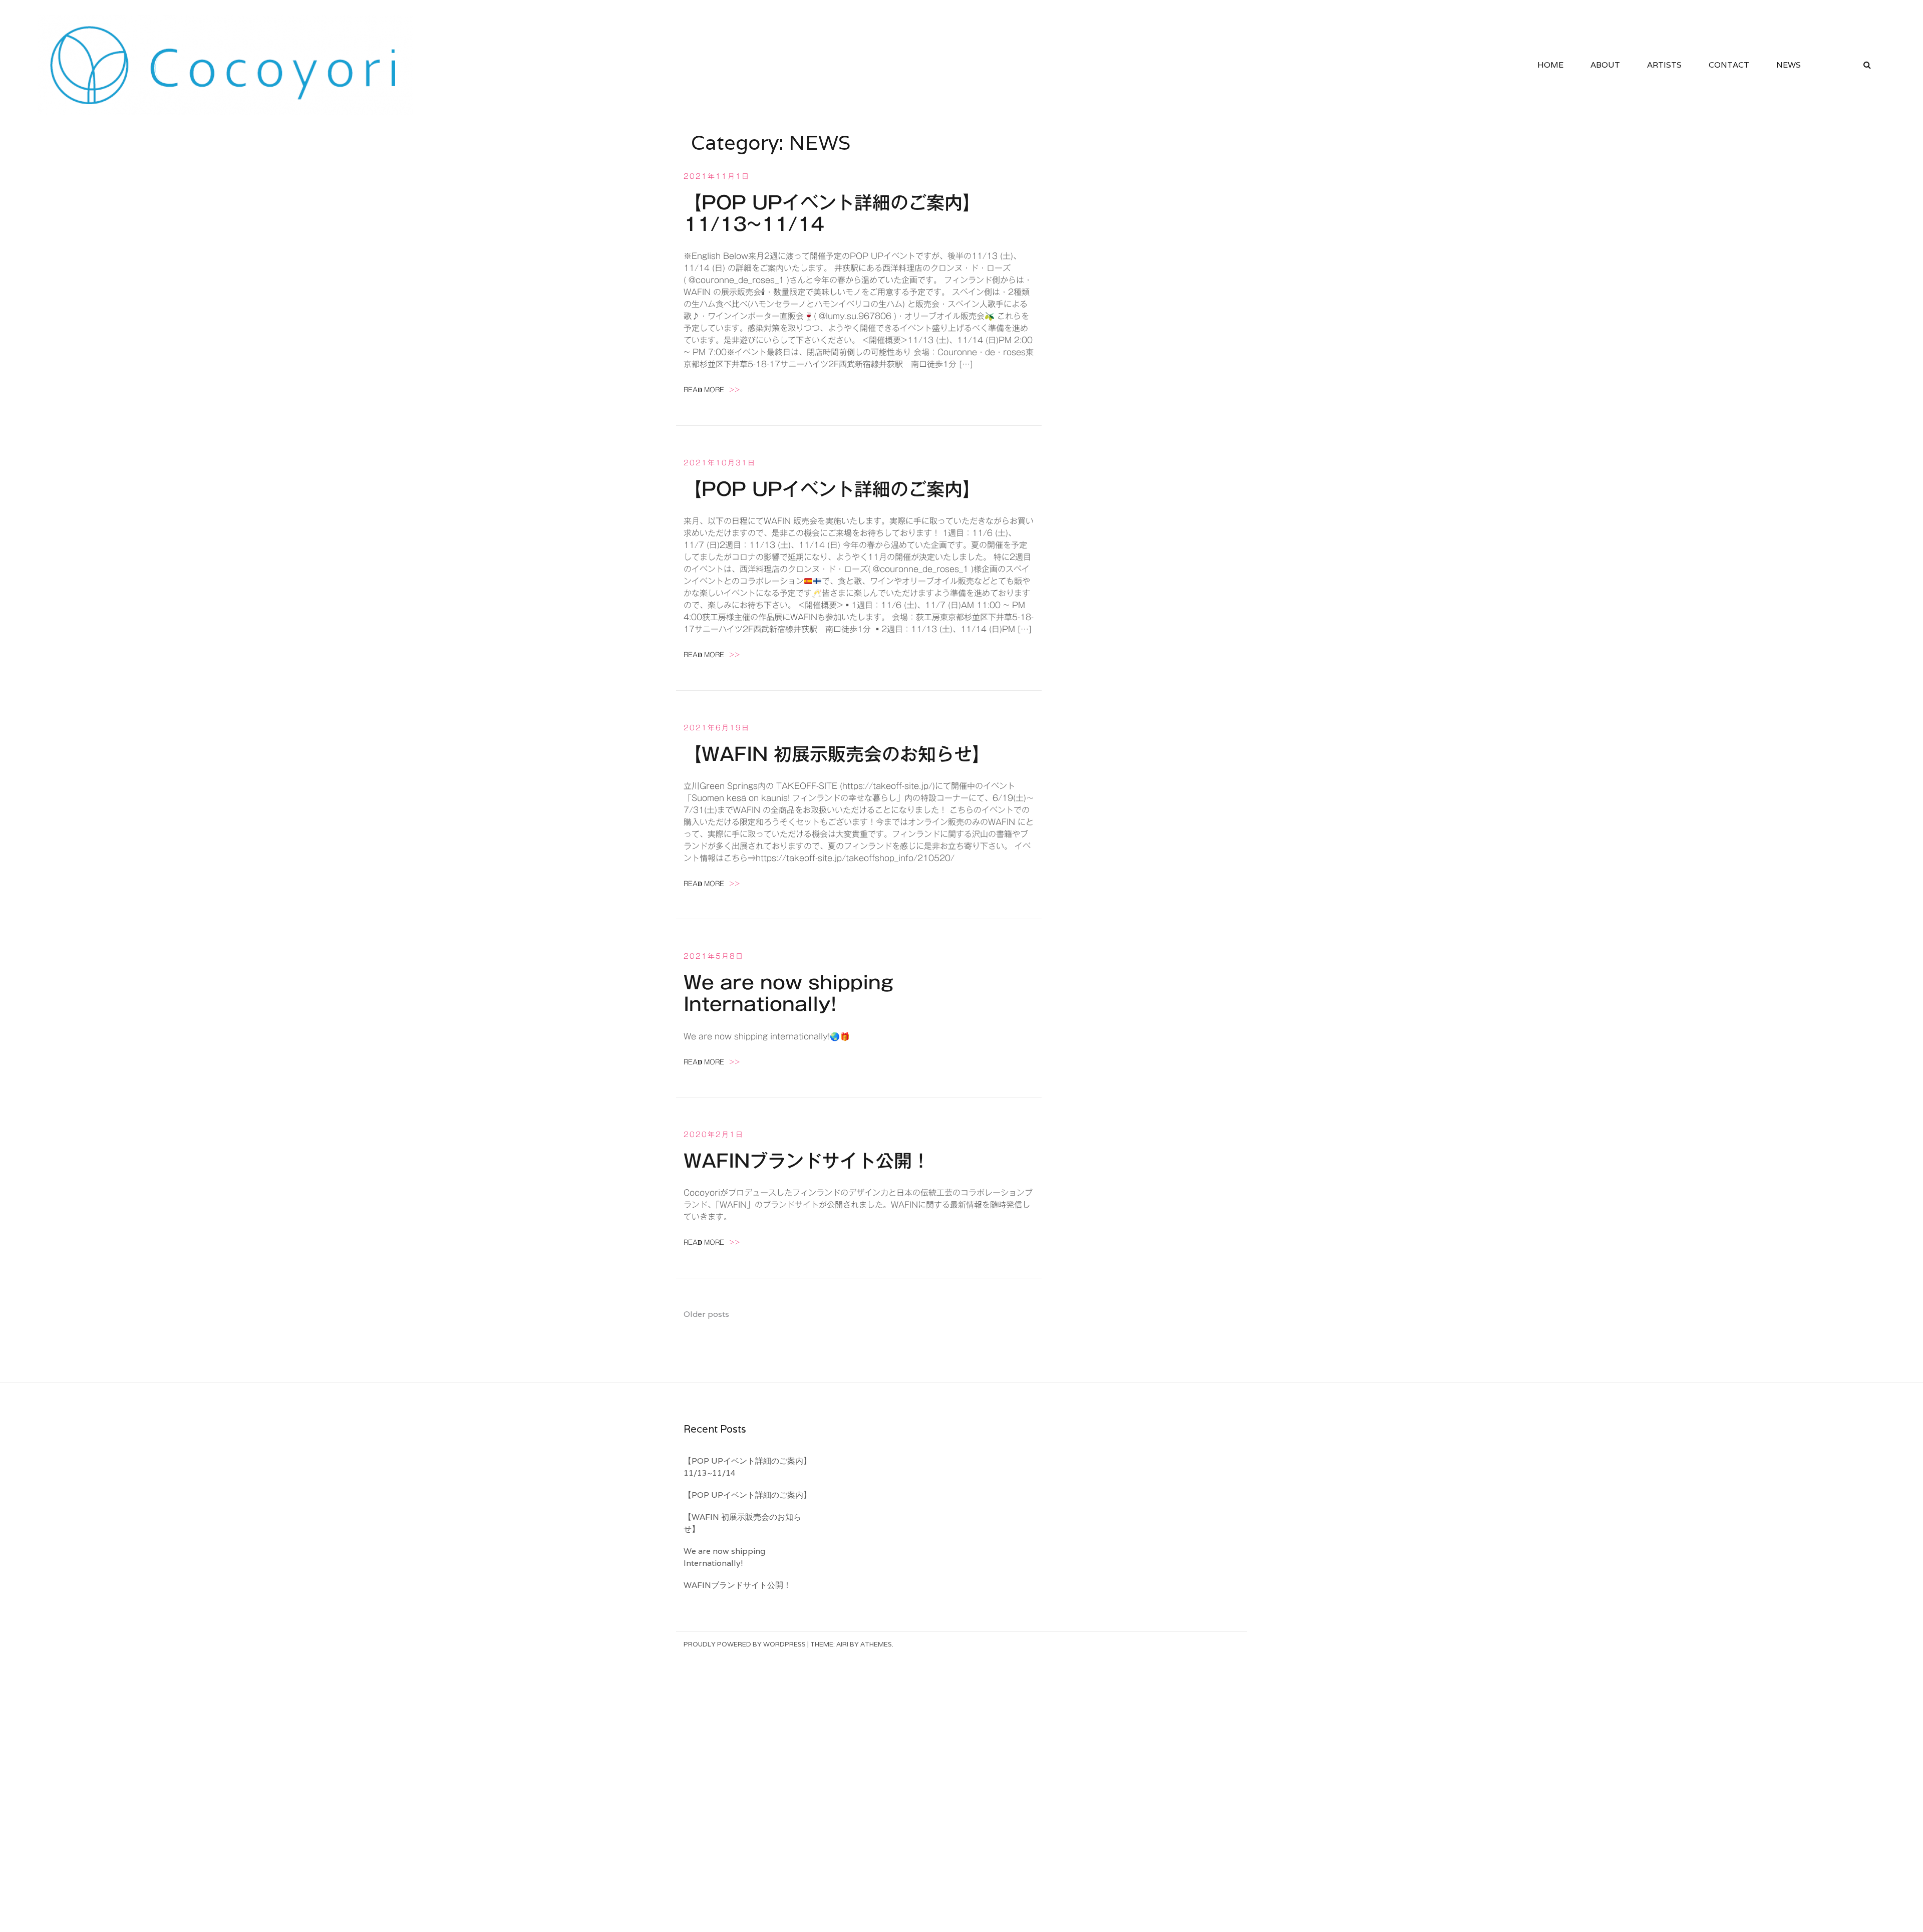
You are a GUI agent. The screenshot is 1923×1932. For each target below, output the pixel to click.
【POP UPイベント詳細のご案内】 (832, 489)
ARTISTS (1664, 65)
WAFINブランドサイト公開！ (807, 1161)
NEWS (1789, 65)
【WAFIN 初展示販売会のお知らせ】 (837, 754)
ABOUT (1605, 65)
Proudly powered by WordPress (745, 1644)
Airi (842, 1644)
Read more (712, 390)
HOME (1550, 65)
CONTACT (1729, 65)
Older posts (706, 1314)
